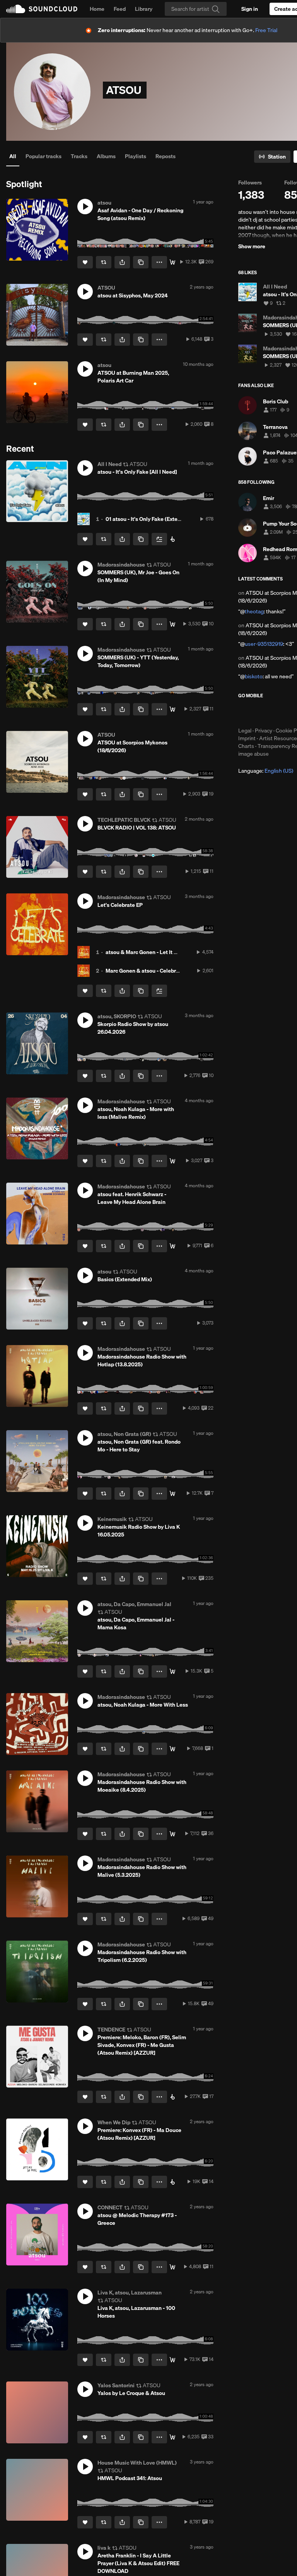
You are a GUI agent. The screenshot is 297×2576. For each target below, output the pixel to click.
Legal (245, 731)
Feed (120, 9)
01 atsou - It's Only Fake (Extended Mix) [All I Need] (168, 519)
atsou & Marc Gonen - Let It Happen (149, 952)
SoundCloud (42, 9)
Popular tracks (44, 156)
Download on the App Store (261, 713)
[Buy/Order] (172, 2360)
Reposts (166, 156)
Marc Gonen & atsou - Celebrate (145, 971)
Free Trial (266, 30)
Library (144, 9)
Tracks (79, 156)
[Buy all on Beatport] (172, 539)
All (13, 156)
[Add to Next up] (159, 539)
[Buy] (172, 1749)
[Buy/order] (172, 1671)
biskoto (254, 676)
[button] (85, 207)
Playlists (136, 156)
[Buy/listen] (172, 1494)
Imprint (247, 738)
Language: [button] (266, 771)
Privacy (264, 731)
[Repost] (104, 262)
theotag (254, 611)
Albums (106, 156)
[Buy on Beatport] (172, 2097)
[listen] (172, 1834)
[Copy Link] (141, 262)
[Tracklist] (172, 2267)
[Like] (85, 262)
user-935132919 (264, 644)
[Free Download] (172, 262)
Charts (246, 746)
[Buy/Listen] (172, 624)
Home (97, 9)
